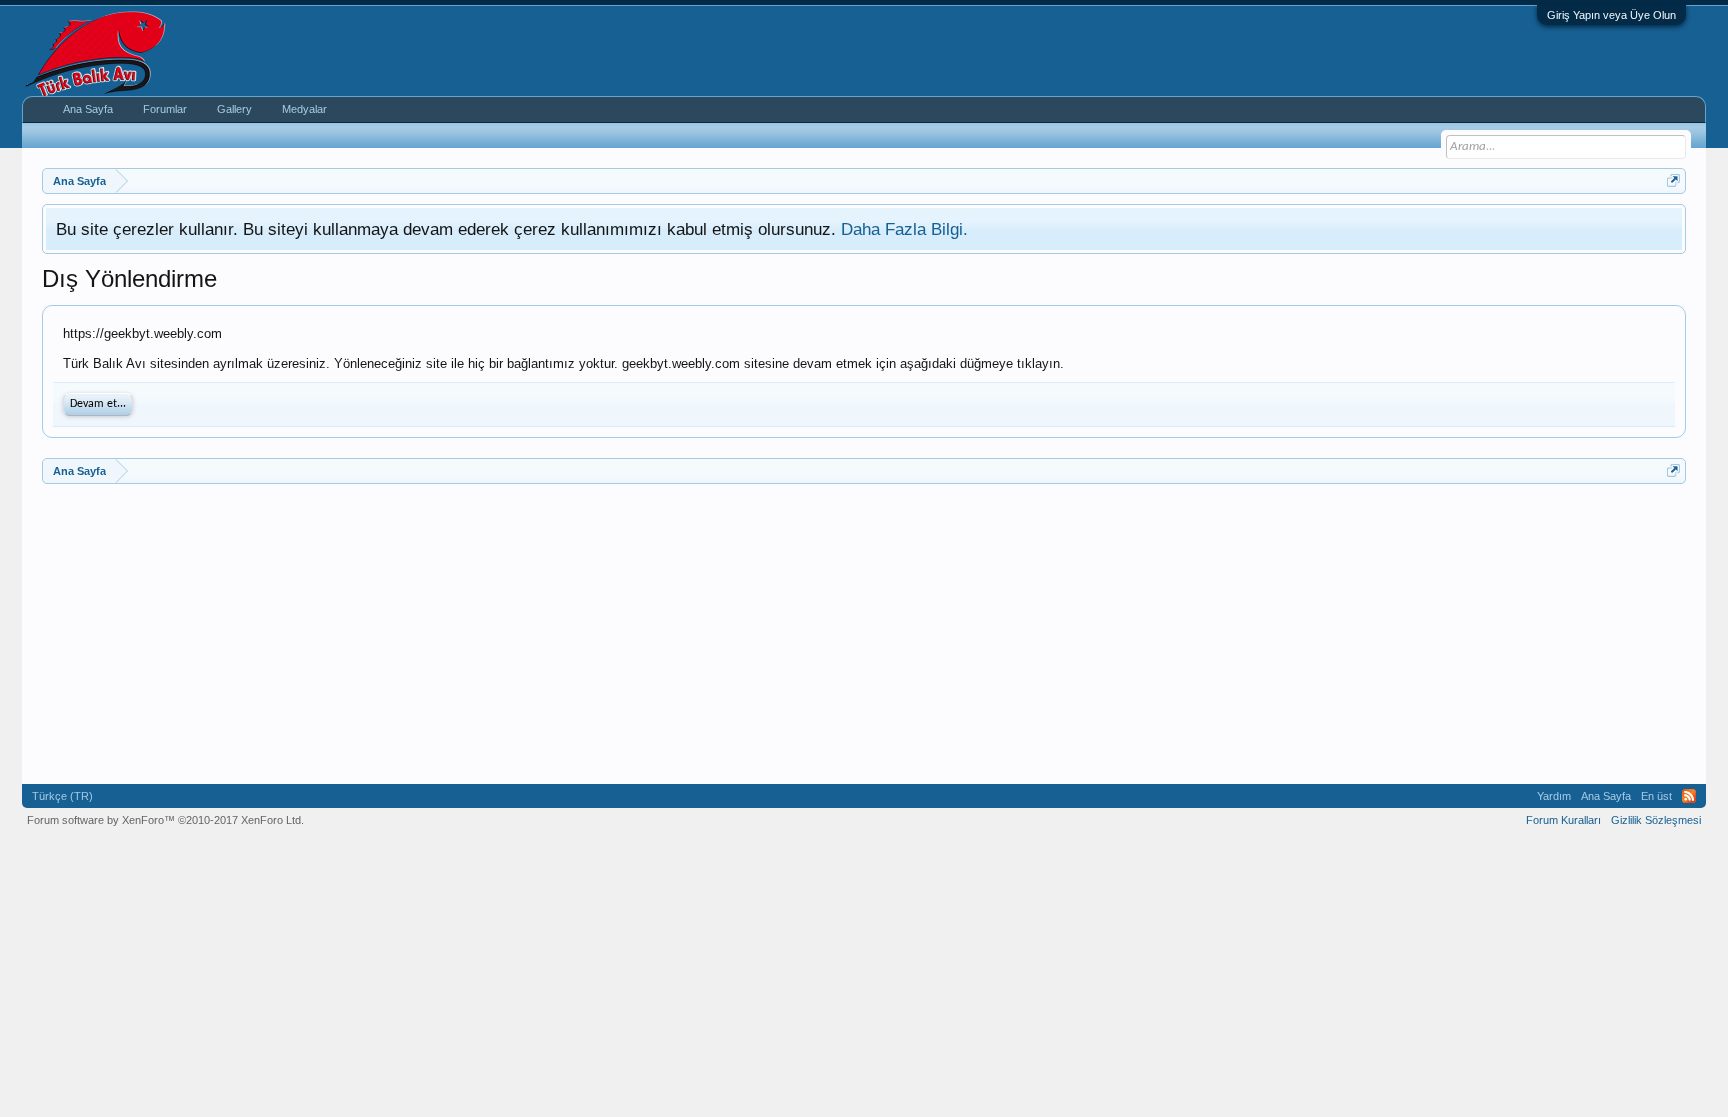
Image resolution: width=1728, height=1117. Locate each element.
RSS (1689, 796)
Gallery (234, 109)
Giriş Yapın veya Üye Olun (1611, 15)
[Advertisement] (642, 634)
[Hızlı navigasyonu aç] (1673, 180)
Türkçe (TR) (62, 796)
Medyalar (304, 109)
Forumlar (165, 109)
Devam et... (98, 404)
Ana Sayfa (88, 109)
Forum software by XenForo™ (165, 820)
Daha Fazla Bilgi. (904, 229)
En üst (1656, 796)
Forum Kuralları (1563, 820)
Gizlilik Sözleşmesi (1656, 820)
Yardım (1554, 796)
